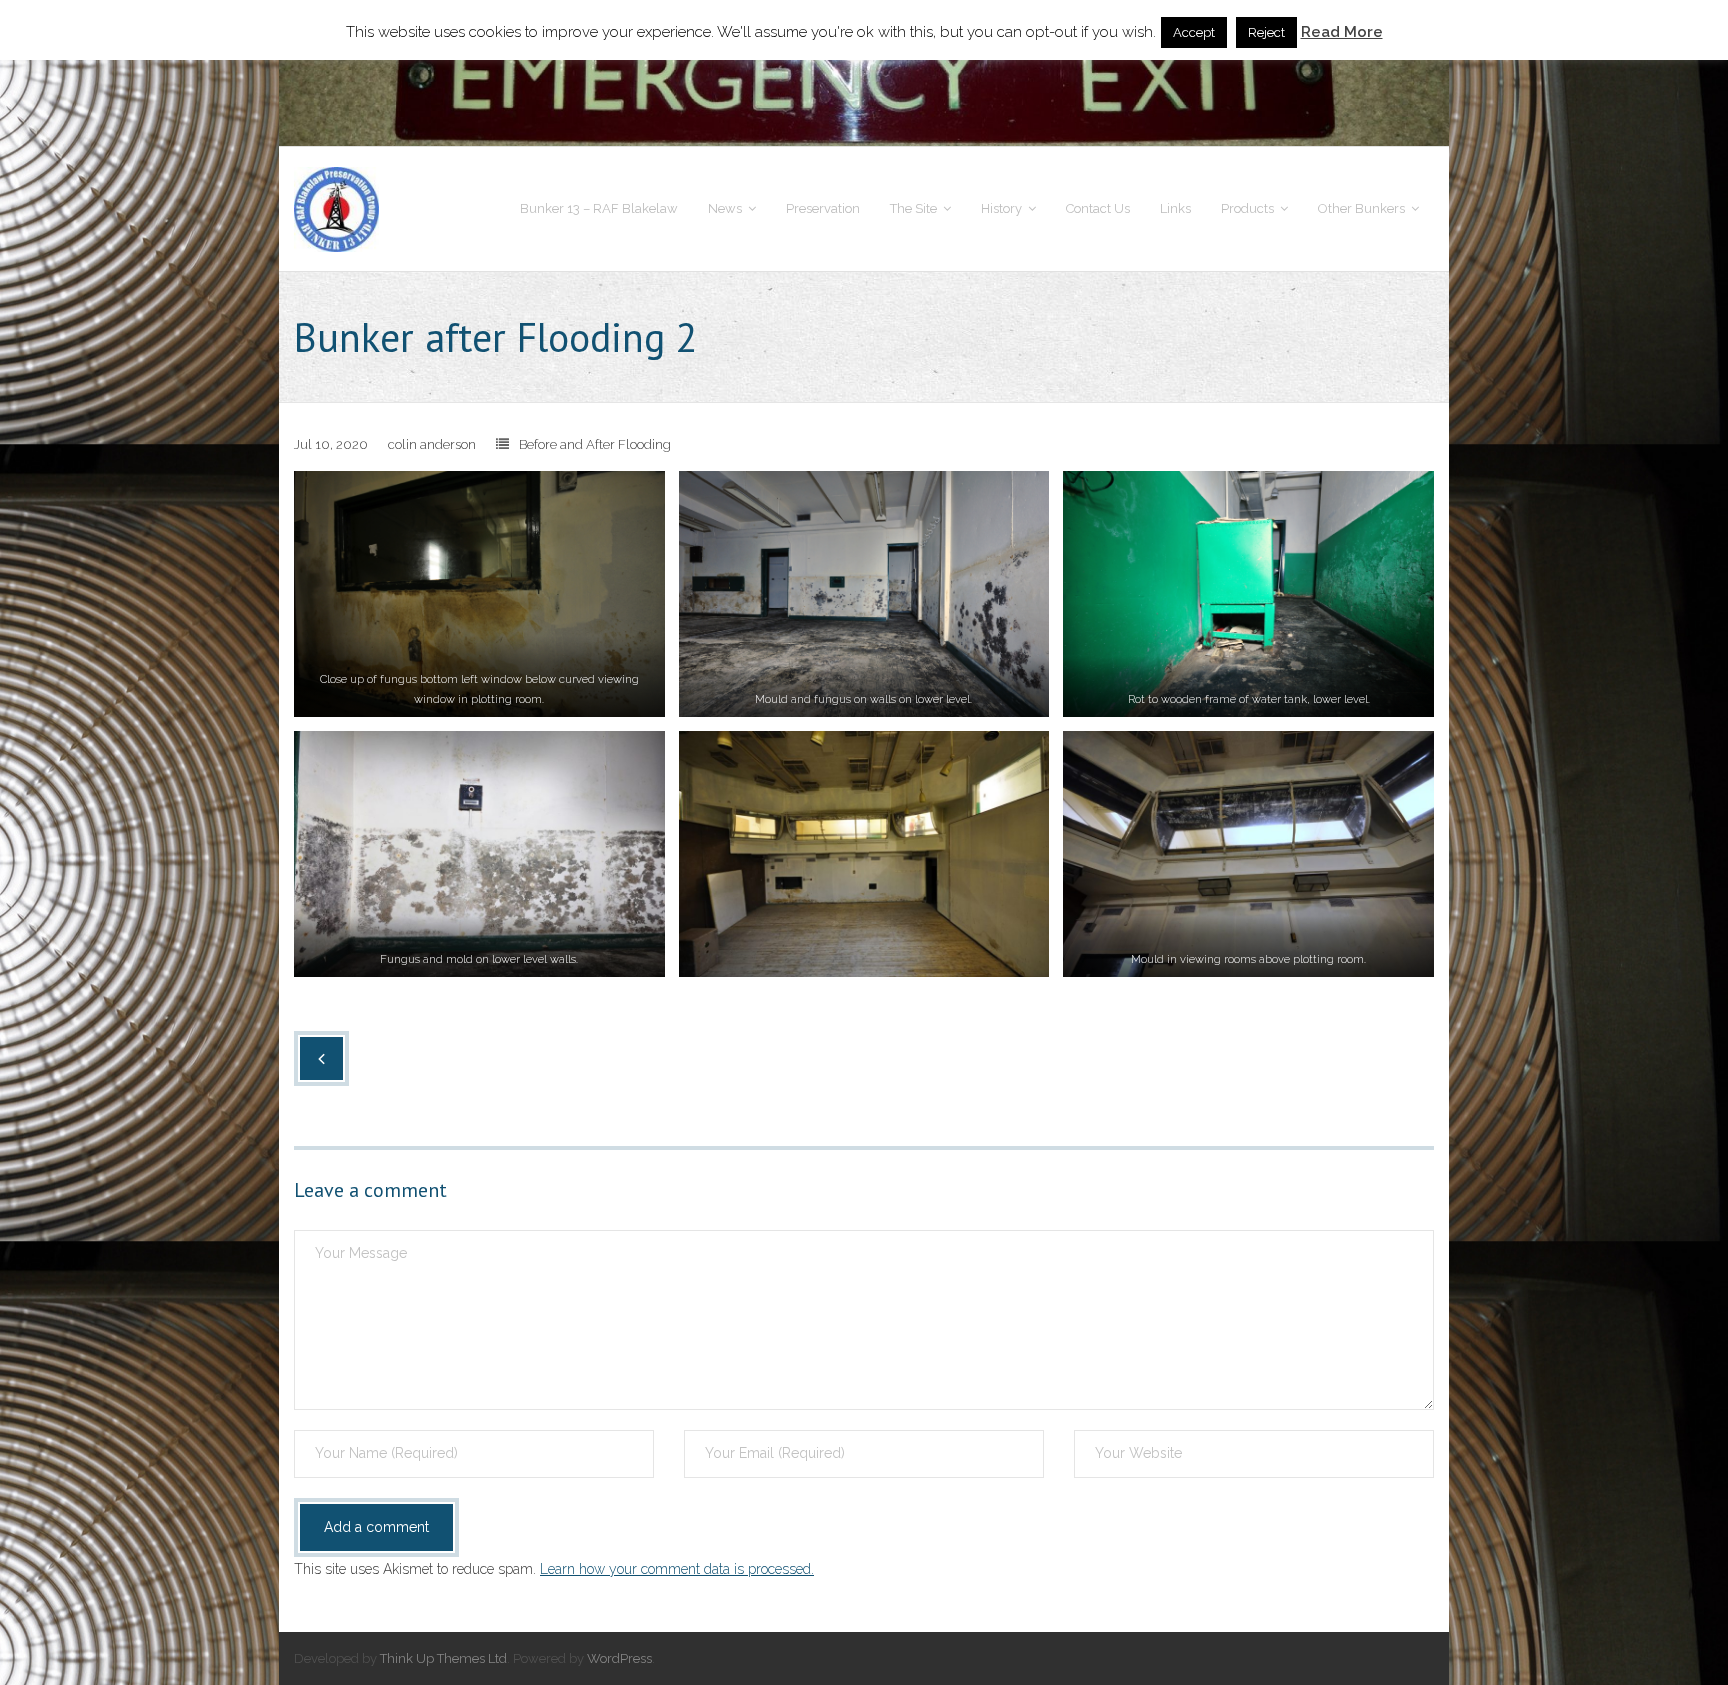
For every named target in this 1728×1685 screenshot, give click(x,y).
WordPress (619, 1658)
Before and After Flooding (595, 444)
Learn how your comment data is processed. (677, 1569)
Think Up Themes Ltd (443, 1658)
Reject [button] (1266, 32)
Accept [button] (1194, 32)
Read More (1342, 32)
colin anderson (432, 444)
